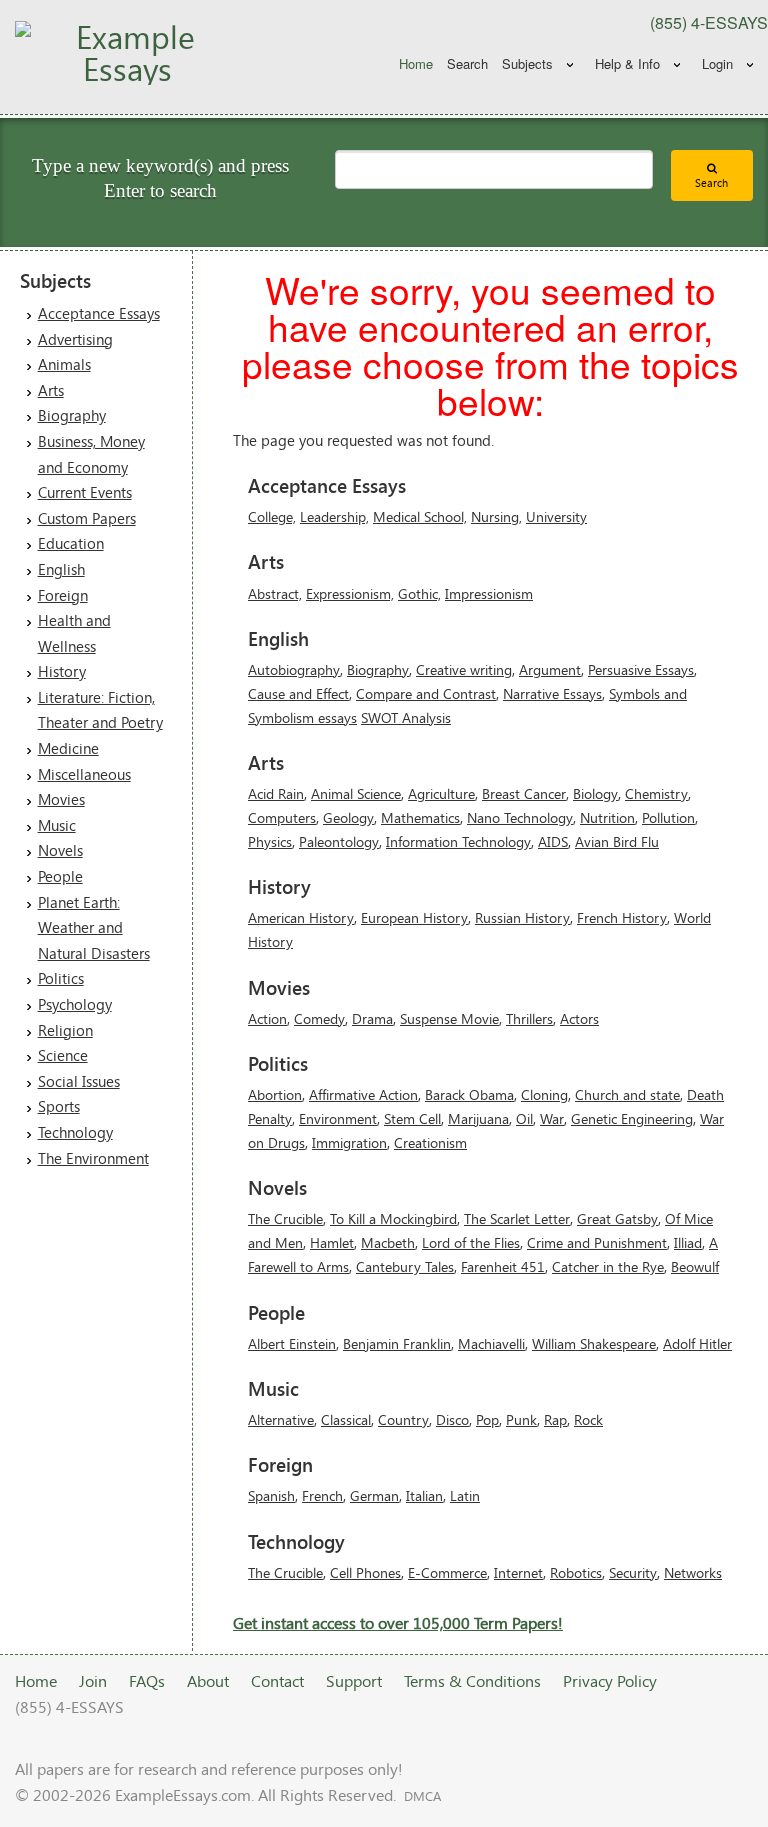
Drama (372, 1018)
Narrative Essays (552, 693)
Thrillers (529, 1018)
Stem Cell (412, 1118)
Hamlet (332, 1242)
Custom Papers (87, 518)
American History (301, 917)
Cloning (544, 1094)
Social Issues (79, 1081)
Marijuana (478, 1118)
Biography (72, 415)
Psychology (75, 1004)
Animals (64, 364)
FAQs (147, 1680)
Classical (346, 1419)
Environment (338, 1118)
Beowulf (695, 1266)
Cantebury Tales (405, 1266)
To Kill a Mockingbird (393, 1218)
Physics (270, 841)
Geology (348, 817)
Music (57, 825)
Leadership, (334, 516)
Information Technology (458, 841)
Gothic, (419, 593)
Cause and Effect (298, 693)
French (322, 1495)
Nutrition (607, 817)
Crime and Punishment (597, 1242)
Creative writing (464, 669)
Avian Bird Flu (617, 841)
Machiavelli (491, 1343)
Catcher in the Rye (608, 1266)
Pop (487, 1419)
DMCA (422, 1796)
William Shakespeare (594, 1343)
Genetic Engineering (632, 1118)
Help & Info (627, 63)
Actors (579, 1018)
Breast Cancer (524, 793)
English (61, 569)
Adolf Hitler (697, 1343)
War (552, 1118)
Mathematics (420, 817)
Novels (60, 850)
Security (633, 1572)
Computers (282, 817)
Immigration (349, 1142)
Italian (424, 1495)
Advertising (75, 339)
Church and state (627, 1094)
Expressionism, (350, 593)
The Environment (93, 1158)
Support (354, 1680)
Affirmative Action (363, 1094)
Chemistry (656, 793)
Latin (465, 1495)
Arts (51, 390)
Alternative (281, 1419)
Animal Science (356, 793)
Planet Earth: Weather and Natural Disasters (94, 927)
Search (467, 63)
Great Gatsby (617, 1218)
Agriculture (441, 793)
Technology (75, 1132)
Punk (521, 1419)
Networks (693, 1572)
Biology (595, 793)
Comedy (319, 1018)
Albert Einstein (292, 1343)
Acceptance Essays (99, 313)
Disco (452, 1419)
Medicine (68, 748)
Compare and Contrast (426, 693)
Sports (59, 1106)
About (208, 1680)
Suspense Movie (449, 1018)
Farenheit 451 (503, 1266)
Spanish (271, 1495)
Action (267, 1018)
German (374, 1495)
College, (272, 516)
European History (414, 917)
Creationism (430, 1142)
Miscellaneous (84, 774)
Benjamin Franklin (397, 1343)
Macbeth (388, 1242)
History (62, 671)
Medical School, (420, 516)
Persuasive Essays (641, 669)
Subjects (527, 63)
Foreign (63, 595)
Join (93, 1680)
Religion (65, 1030)
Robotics (576, 1572)
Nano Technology (520, 817)
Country (403, 1419)
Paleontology (339, 841)
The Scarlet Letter (517, 1218)
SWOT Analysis (406, 717)
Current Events (85, 492)
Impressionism (489, 593)
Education (71, 543)
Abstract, (275, 593)
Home (416, 63)
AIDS (553, 841)
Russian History (522, 917)
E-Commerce (447, 1572)
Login (717, 63)
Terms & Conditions (472, 1680)
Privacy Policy (610, 1680)
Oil (524, 1118)
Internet (518, 1572)
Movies (61, 799)
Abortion (275, 1094)
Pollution (668, 817)
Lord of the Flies (471, 1242)
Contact (277, 1680)
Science (63, 1055)
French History (622, 917)
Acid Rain (276, 793)
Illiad (688, 1242)
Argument (550, 669)
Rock (588, 1419)
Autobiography (294, 669)
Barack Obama (469, 1094)
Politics (61, 978)
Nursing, (496, 516)
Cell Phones (365, 1572)
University (556, 516)
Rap (555, 1419)
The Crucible (285, 1218)
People (60, 876)
